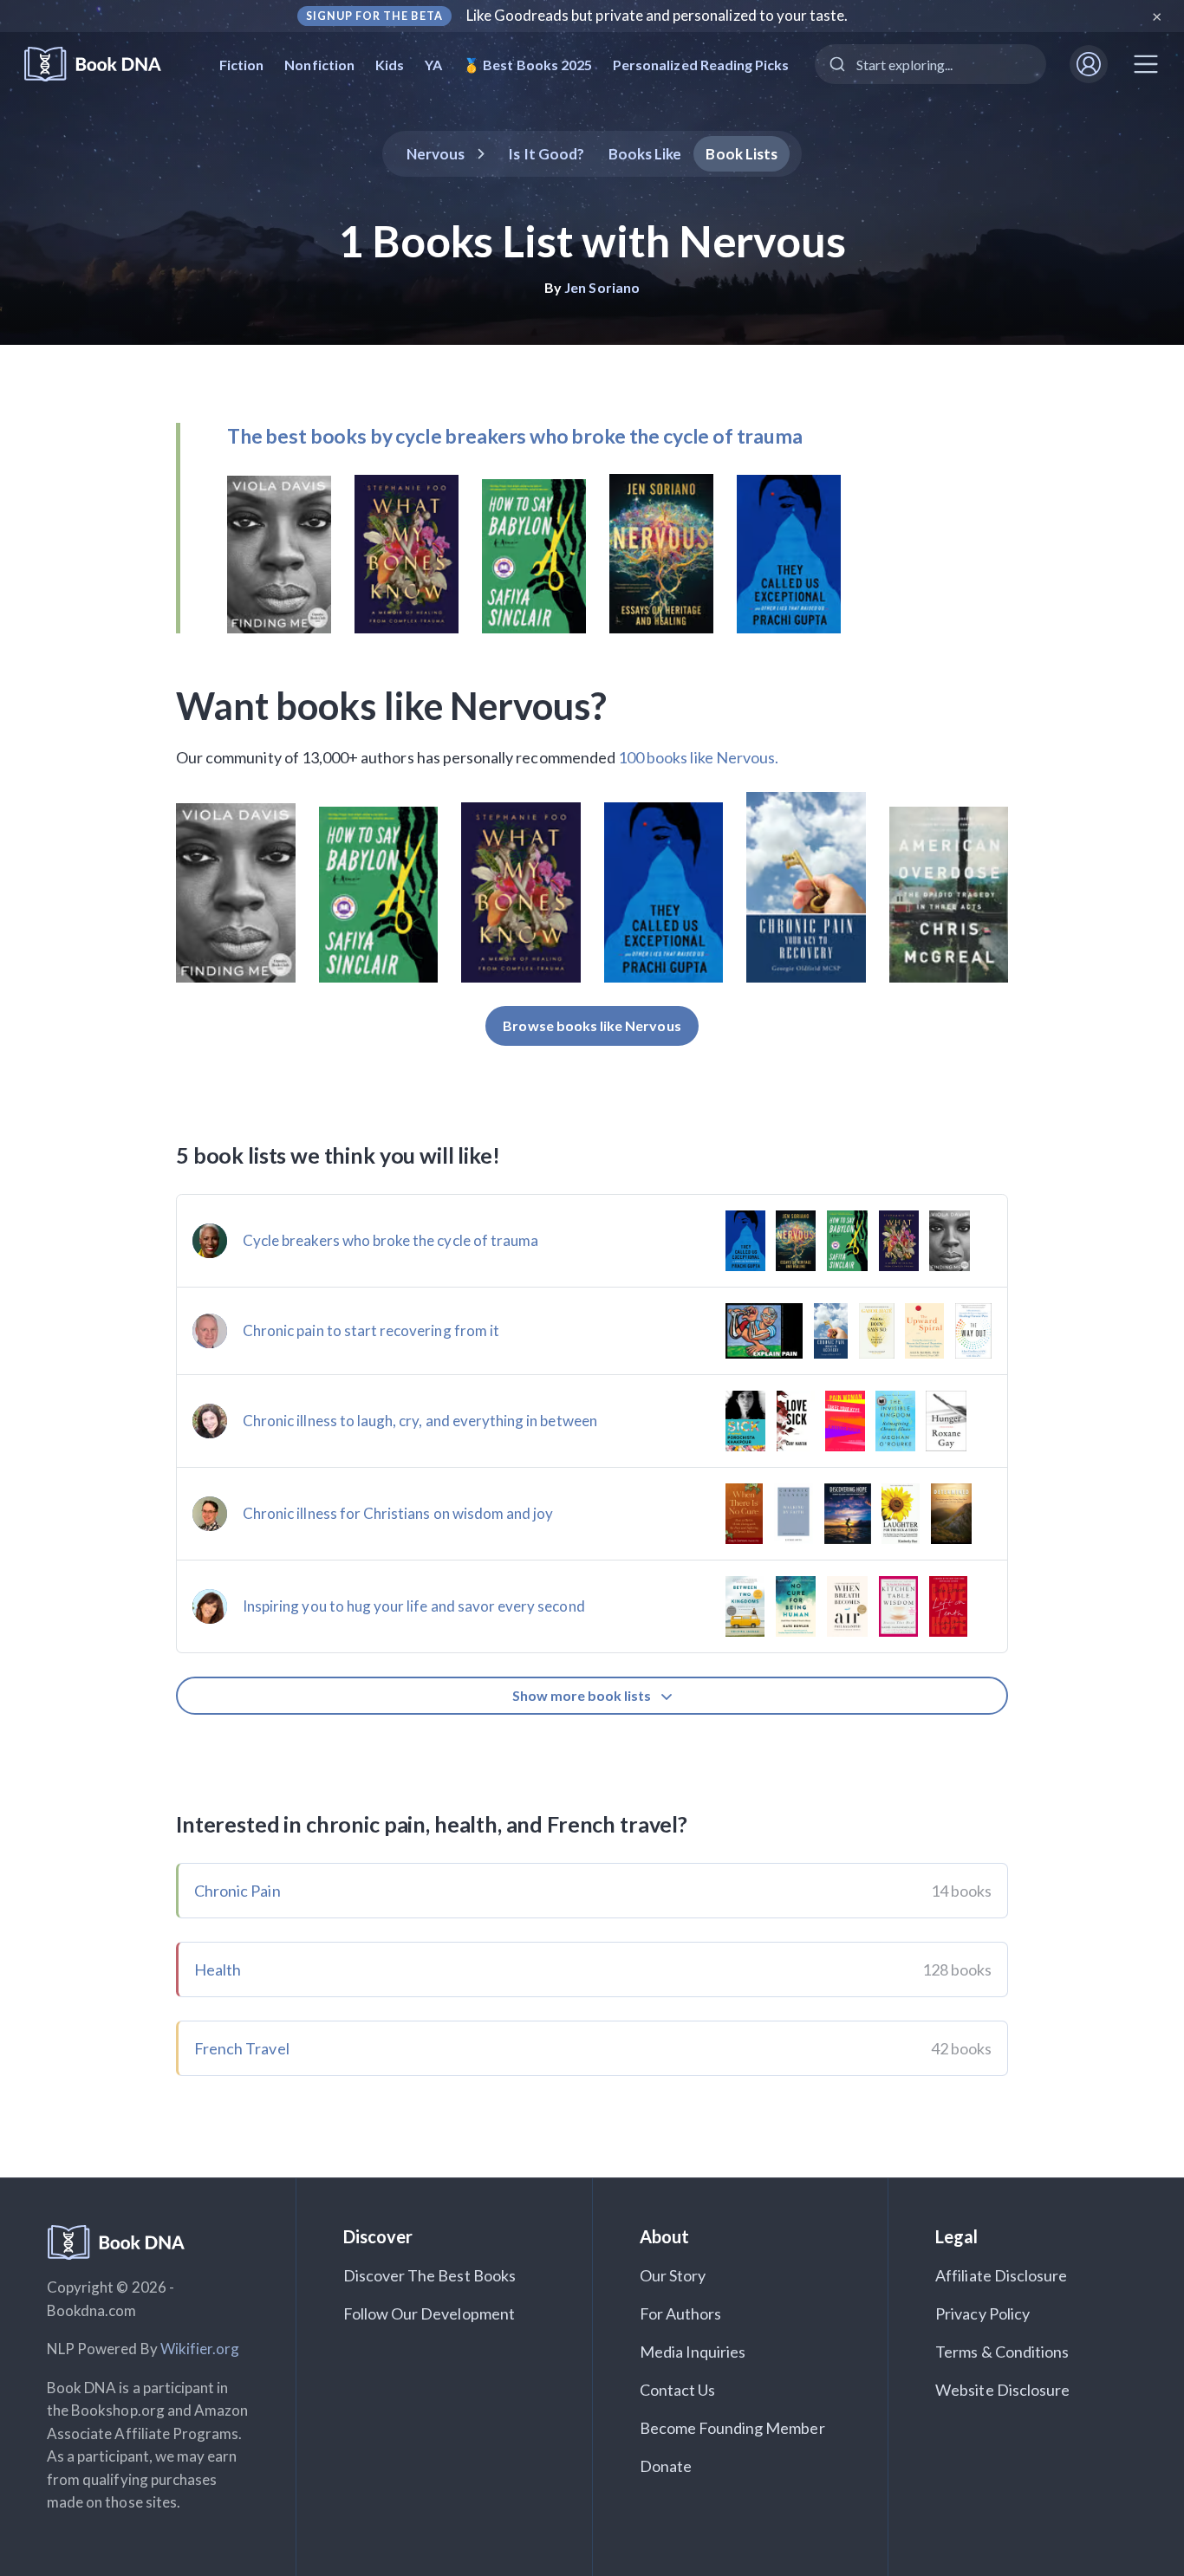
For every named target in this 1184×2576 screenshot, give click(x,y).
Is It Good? (546, 154)
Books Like (645, 154)
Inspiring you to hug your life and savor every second (414, 1606)
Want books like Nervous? (391, 705)
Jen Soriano (602, 287)
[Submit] (836, 64)
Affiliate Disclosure (1001, 2275)
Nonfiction (319, 65)
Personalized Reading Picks (701, 65)
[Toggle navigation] (1146, 64)
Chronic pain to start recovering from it (371, 1330)
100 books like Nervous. (698, 757)
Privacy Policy (982, 2313)
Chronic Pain (237, 1891)
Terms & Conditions (1002, 2352)
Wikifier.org (200, 2349)
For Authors (681, 2313)
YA (433, 65)
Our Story (673, 2275)
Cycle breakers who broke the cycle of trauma (390, 1240)
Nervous (436, 154)
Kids (390, 65)
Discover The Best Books (429, 2275)
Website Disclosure (1002, 2390)
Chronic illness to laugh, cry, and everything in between (420, 1421)
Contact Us (678, 2390)
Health (218, 1969)
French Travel (242, 2048)
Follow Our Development (429, 2313)
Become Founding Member (732, 2428)
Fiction (241, 65)
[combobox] (930, 64)
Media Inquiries (693, 2352)
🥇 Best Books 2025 (527, 65)
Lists (742, 154)
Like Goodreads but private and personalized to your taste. (657, 15)
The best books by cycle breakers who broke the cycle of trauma (515, 436)
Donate (666, 2466)
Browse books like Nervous (592, 1025)
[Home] (104, 65)
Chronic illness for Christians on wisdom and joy (398, 1513)
